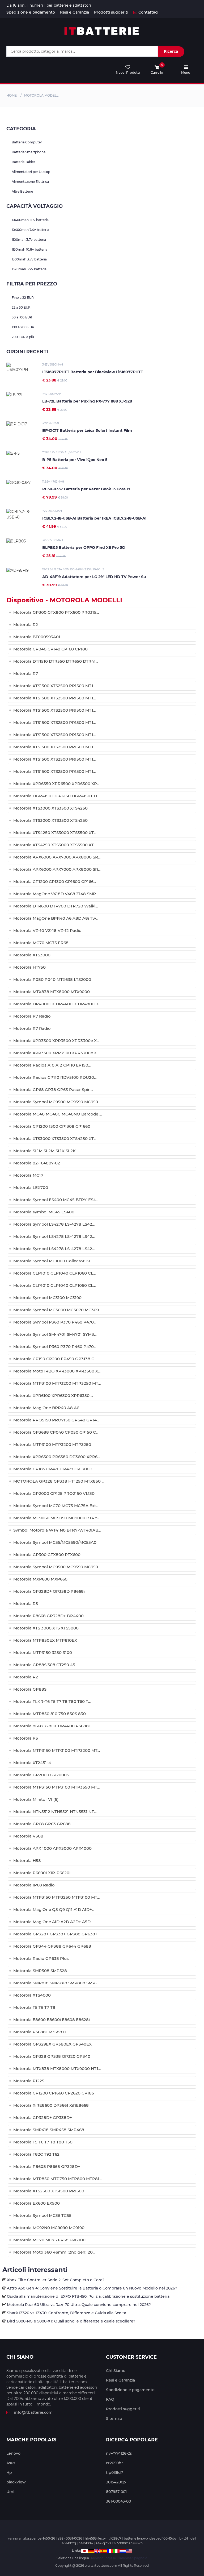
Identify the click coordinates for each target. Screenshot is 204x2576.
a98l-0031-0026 (70, 2538)
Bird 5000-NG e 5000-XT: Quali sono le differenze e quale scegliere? (71, 2321)
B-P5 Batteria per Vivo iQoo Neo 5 (75, 460)
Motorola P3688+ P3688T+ (40, 2032)
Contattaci (148, 12)
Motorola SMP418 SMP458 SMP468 (49, 2130)
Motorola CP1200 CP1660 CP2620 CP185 (54, 2093)
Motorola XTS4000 (32, 1995)
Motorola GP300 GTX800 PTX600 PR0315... (56, 612)
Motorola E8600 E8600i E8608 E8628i (52, 2020)
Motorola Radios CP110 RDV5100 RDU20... (55, 1077)
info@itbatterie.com (33, 2412)
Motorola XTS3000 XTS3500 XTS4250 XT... (55, 1138)
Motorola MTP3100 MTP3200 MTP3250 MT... (57, 1383)
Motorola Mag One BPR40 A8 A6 (46, 1408)
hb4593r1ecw (95, 2538)
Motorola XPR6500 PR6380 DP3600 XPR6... (57, 1457)
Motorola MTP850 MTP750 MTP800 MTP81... (58, 2179)
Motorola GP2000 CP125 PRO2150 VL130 (54, 1493)
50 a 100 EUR (22, 317)
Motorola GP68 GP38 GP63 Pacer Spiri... (53, 1090)
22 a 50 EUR (21, 307)
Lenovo (13, 2453)
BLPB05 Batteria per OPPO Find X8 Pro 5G (84, 547)
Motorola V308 (28, 1836)
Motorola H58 (27, 1861)
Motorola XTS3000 (32, 955)
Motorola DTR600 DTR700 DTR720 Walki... (56, 906)
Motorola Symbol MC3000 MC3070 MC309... (57, 1310)
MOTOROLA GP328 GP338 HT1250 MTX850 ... (59, 1481)
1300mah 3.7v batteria (29, 259)
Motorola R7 (26, 673)
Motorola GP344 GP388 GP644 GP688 (52, 1946)
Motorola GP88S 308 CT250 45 (44, 1665)
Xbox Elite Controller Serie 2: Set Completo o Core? (56, 2280)
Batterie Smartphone (29, 152)
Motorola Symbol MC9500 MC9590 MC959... (57, 1102)
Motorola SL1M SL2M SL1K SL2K (44, 1151)
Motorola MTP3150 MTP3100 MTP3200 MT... (57, 1750)
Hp (9, 2473)
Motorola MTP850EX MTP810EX (45, 1640)
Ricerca (171, 51)
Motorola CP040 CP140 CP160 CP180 (50, 649)
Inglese (110, 2558)
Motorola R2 (26, 625)
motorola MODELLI (42, 95)
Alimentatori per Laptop (31, 172)
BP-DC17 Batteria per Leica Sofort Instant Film (87, 430)
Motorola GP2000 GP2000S (41, 1775)
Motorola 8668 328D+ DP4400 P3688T (52, 1726)
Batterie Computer (27, 142)
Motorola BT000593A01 (37, 637)
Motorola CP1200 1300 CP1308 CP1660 (52, 1126)
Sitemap (114, 2419)
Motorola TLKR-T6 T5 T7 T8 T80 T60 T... (52, 1701)
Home (12, 95)
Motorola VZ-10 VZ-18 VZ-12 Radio (47, 930)
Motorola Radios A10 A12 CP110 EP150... (52, 1065)
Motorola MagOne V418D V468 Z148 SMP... (56, 894)
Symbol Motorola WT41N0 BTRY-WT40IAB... (57, 1530)
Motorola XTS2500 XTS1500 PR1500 (49, 2191)
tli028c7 (115, 2538)
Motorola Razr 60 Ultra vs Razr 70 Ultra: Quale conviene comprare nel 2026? (79, 2305)
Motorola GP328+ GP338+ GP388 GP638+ (55, 1934)
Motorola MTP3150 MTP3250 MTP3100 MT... (56, 1897)
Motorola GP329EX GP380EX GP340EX (52, 2044)
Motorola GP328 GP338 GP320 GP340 (52, 2056)
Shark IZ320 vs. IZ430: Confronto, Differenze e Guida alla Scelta (67, 2313)
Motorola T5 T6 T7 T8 (34, 2007)
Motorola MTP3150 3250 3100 (43, 1652)
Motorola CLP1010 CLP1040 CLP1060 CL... (54, 1273)
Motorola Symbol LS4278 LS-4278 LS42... (54, 1224)
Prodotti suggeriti (111, 12)
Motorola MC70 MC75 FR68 (41, 943)
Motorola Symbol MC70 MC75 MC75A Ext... (56, 1506)
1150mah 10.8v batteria (29, 249)
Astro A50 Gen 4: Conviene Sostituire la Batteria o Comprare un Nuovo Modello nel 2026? (92, 2288)
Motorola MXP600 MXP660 (40, 1579)
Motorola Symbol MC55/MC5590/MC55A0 (55, 1542)
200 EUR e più (23, 337)
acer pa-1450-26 (42, 2538)
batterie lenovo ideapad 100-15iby (150, 2538)
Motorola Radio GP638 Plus (41, 1958)
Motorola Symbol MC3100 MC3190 (47, 1298)
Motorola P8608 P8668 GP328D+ (47, 2166)
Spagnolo (140, 2558)
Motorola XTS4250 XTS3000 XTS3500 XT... (55, 833)
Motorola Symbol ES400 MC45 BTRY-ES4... (56, 1200)
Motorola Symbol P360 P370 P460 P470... (55, 1322)
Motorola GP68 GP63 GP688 (42, 1824)
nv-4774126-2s (119, 2453)
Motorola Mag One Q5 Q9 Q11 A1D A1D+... (54, 1909)
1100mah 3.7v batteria (29, 240)
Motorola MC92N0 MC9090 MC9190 (49, 2228)
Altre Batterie (22, 191)
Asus (11, 2463)
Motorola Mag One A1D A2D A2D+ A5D (52, 1922)
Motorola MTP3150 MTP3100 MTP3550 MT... (56, 1787)
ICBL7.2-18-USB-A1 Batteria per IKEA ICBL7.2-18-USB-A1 (94, 518)
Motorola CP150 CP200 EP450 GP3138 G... (55, 1359)
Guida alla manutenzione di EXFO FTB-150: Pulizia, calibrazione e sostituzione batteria (88, 2296)
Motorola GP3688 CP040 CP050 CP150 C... (56, 1432)
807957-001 (116, 2492)
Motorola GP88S (30, 1689)
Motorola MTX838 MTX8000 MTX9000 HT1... (57, 2069)
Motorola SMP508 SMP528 (40, 1971)
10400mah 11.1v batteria (30, 220)
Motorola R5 (26, 1604)
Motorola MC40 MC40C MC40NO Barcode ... (58, 1114)
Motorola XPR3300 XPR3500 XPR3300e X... (56, 1041)
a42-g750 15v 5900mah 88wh (119, 2543)
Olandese (124, 2558)
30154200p (116, 2482)
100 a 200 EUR (23, 327)
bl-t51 (184, 2538)
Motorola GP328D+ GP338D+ (43, 2117)
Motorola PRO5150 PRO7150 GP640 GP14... (56, 1420)
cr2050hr (114, 2463)
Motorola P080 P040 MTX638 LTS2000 (52, 979)
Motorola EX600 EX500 (37, 2203)
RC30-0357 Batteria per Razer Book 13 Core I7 (86, 489)
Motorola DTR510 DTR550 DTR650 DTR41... (56, 661)
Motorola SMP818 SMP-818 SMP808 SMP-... (56, 1983)
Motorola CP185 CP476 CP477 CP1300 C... (55, 1469)
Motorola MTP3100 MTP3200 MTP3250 (52, 1444)
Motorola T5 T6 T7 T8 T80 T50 (43, 2142)
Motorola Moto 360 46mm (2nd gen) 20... (54, 2252)
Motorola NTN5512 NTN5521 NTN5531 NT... (55, 1812)
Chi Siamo (116, 2371)
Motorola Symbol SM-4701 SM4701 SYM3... (55, 1334)
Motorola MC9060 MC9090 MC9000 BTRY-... (57, 1518)
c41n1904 (86, 2543)
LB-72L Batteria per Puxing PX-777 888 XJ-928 (87, 401)
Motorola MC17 (28, 1175)
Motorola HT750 (29, 967)
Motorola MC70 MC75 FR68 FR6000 (49, 2240)
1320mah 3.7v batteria (29, 269)
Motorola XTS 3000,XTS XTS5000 (46, 1628)
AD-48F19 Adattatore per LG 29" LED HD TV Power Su (94, 577)
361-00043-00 (118, 2501)
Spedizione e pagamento (31, 12)
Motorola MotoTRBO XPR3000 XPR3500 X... (57, 1371)
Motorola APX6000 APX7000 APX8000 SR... (57, 857)
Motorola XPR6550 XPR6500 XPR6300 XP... (56, 784)
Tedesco (97, 2558)
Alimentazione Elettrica (30, 182)
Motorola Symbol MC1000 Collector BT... (53, 1261)
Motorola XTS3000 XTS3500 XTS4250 (50, 808)
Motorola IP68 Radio (34, 1885)
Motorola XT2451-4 (32, 1763)
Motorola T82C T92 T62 (36, 2154)
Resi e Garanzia (75, 12)
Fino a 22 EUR (23, 298)
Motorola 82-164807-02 (37, 1163)
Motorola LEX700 (31, 1187)
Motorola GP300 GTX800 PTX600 (47, 1555)
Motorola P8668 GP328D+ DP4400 (48, 1616)
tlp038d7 (114, 2473)
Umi (10, 2492)
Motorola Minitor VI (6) (36, 1799)
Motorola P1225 (29, 2081)
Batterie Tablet (23, 162)
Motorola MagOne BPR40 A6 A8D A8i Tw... (56, 918)
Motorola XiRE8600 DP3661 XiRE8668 (51, 2105)
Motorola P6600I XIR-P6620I (42, 1873)
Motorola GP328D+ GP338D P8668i (49, 1591)
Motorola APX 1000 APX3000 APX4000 (52, 1848)
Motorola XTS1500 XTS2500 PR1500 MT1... (54, 686)
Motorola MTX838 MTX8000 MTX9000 (52, 992)
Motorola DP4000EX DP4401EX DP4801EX (56, 1004)
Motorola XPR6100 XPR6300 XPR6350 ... (53, 1395)
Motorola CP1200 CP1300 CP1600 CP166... (55, 882)
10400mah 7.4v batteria (30, 230)
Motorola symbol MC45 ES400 (44, 1212)
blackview (16, 2482)
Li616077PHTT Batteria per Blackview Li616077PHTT (93, 372)
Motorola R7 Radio (32, 1016)
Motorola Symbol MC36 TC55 (42, 2215)
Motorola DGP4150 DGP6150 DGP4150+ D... (56, 796)
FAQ (110, 2399)
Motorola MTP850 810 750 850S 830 (50, 1714)
